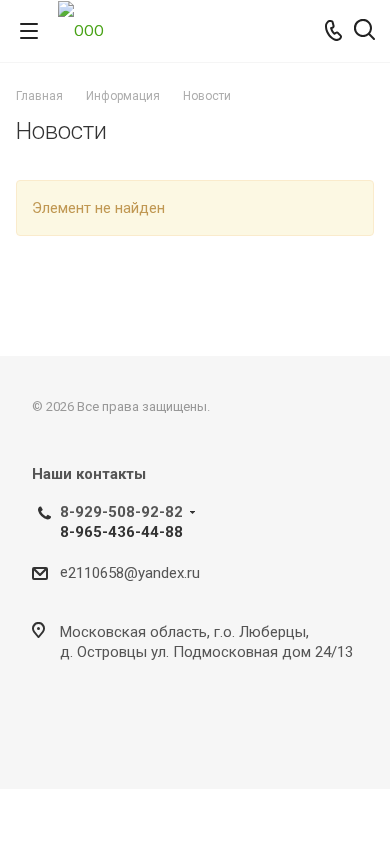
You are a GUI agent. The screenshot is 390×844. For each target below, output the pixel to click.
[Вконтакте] (52, 726)
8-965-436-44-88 (121, 532)
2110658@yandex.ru (134, 573)
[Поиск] (364, 31)
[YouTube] (100, 726)
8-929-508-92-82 (121, 512)
